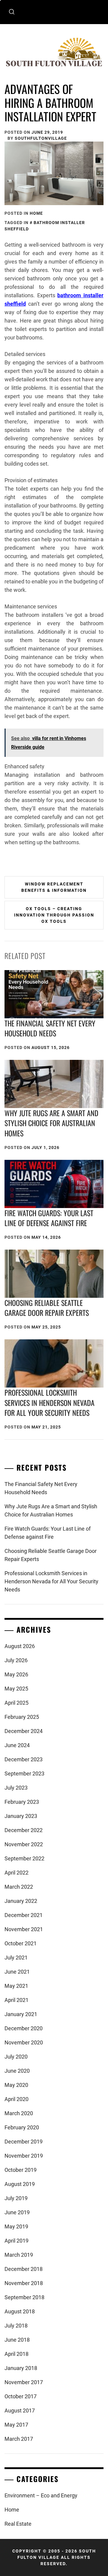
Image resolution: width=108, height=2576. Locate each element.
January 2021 (21, 2014)
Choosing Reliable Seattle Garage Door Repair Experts (47, 1308)
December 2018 (24, 2269)
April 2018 (16, 2354)
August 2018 (20, 2311)
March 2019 (19, 2255)
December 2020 (24, 2028)
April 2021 (16, 2000)
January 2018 (21, 2368)
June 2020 (17, 2071)
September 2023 (24, 1774)
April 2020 (16, 2099)
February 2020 (22, 2127)
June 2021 (17, 1972)
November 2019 (24, 2156)
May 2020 (16, 2085)
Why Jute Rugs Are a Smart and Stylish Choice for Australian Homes (51, 1123)
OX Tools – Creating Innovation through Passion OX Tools (54, 915)
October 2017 (21, 2396)
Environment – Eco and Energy (41, 2495)
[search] (12, 12)
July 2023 (16, 1788)
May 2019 (16, 2226)
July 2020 (16, 2057)
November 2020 (24, 2042)
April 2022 (16, 1873)
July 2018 (16, 2326)
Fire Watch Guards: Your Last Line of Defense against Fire (49, 1218)
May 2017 (16, 2425)
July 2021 (16, 1958)
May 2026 (16, 1674)
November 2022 (24, 1844)
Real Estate (18, 2524)
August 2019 (20, 2184)
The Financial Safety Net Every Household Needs (50, 1028)
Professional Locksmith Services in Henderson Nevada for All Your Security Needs (49, 1402)
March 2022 (19, 1887)
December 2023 (24, 1759)
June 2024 (17, 1745)
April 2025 (16, 1703)
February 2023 (22, 1802)
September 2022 (24, 1858)
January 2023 (21, 1816)
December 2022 (24, 1830)
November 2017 (24, 2382)
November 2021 (24, 1929)
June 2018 (17, 2340)
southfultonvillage (41, 138)
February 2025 (22, 1717)
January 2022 (21, 1901)
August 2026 (20, 1646)
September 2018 (24, 2297)
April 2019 (16, 2241)
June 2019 (17, 2212)
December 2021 (24, 1915)
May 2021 (16, 1986)
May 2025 (16, 1689)
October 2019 (21, 2170)
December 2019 (24, 2142)
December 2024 (24, 1731)
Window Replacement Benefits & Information (54, 887)
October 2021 (21, 1943)
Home (36, 213)
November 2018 (24, 2283)
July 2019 (16, 2198)
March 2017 (19, 2439)
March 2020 (19, 2113)
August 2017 (20, 2411)
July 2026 (16, 1660)
